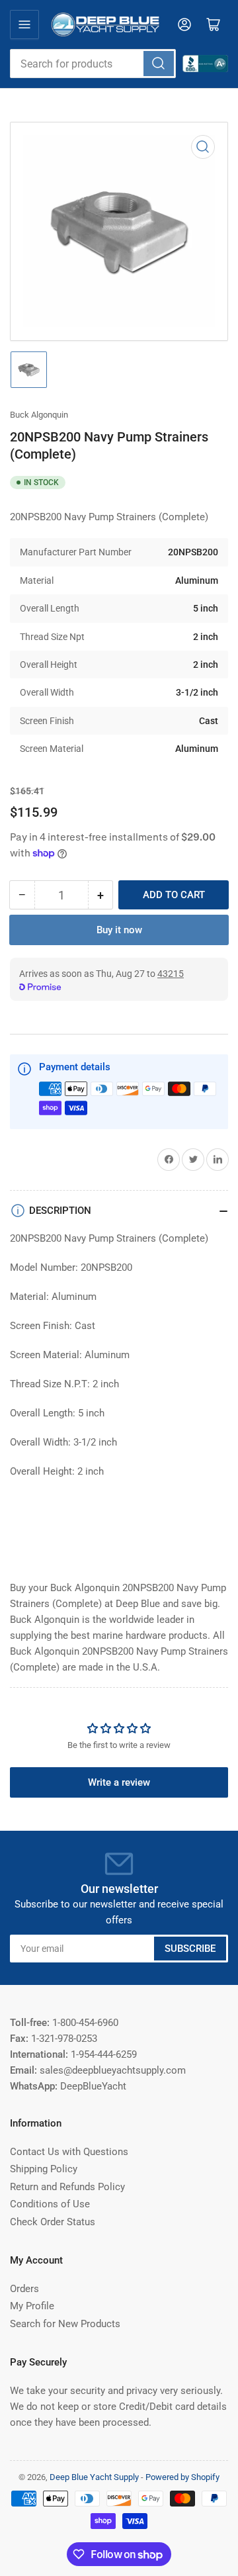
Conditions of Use (50, 2204)
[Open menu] (24, 24)
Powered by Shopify (182, 2477)
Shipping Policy (44, 2169)
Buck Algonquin (39, 415)
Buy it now (119, 930)
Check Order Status (53, 2222)
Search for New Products (65, 2324)
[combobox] (93, 64)
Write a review (119, 1782)
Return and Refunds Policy (67, 2187)
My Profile (32, 2306)
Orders (24, 2289)
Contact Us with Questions (69, 2152)
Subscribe (190, 1949)
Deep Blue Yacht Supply (94, 2477)
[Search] (159, 64)
